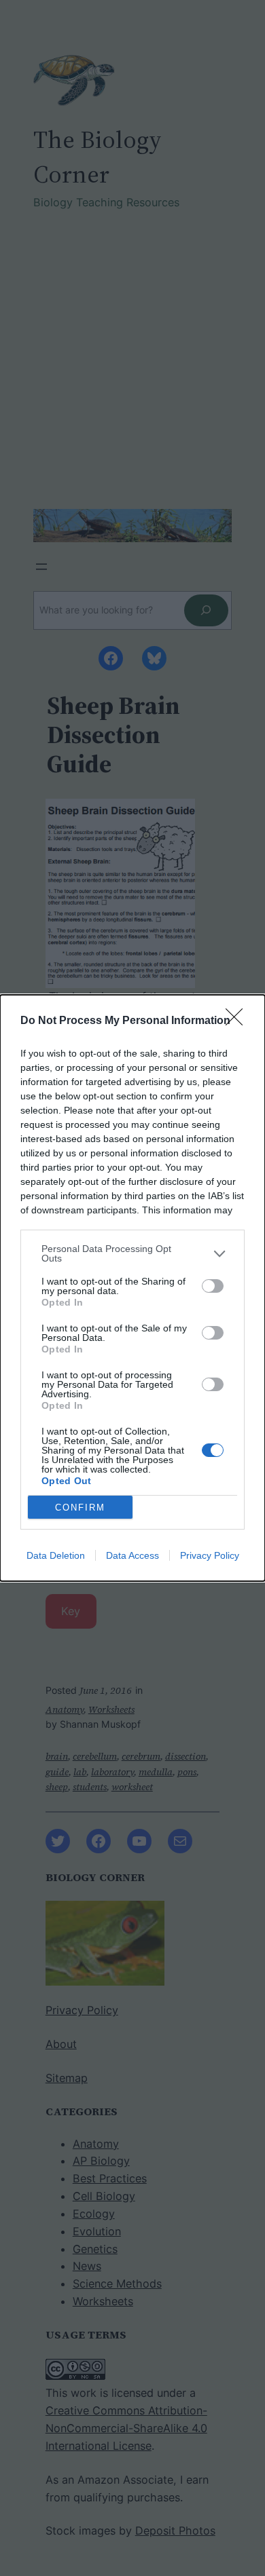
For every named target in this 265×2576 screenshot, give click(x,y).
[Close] (238, 1021)
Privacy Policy (210, 1555)
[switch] (213, 1286)
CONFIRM (80, 1508)
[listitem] (132, 1253)
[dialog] (132, 1288)
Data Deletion (56, 1555)
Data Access (132, 1555)
